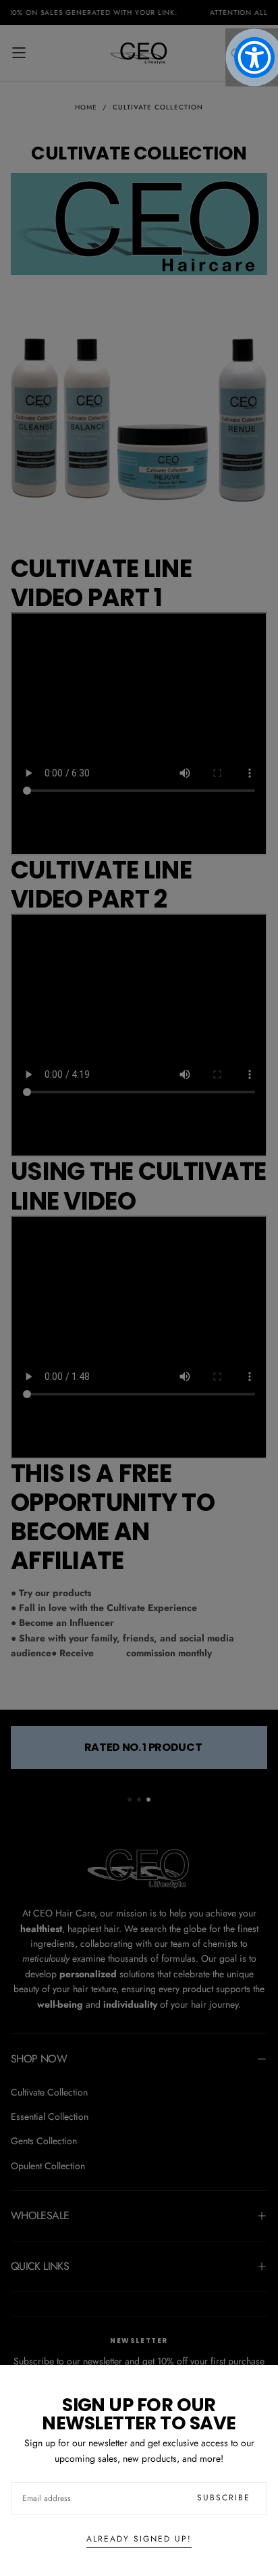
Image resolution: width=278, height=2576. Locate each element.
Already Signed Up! (139, 2539)
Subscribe (224, 2498)
